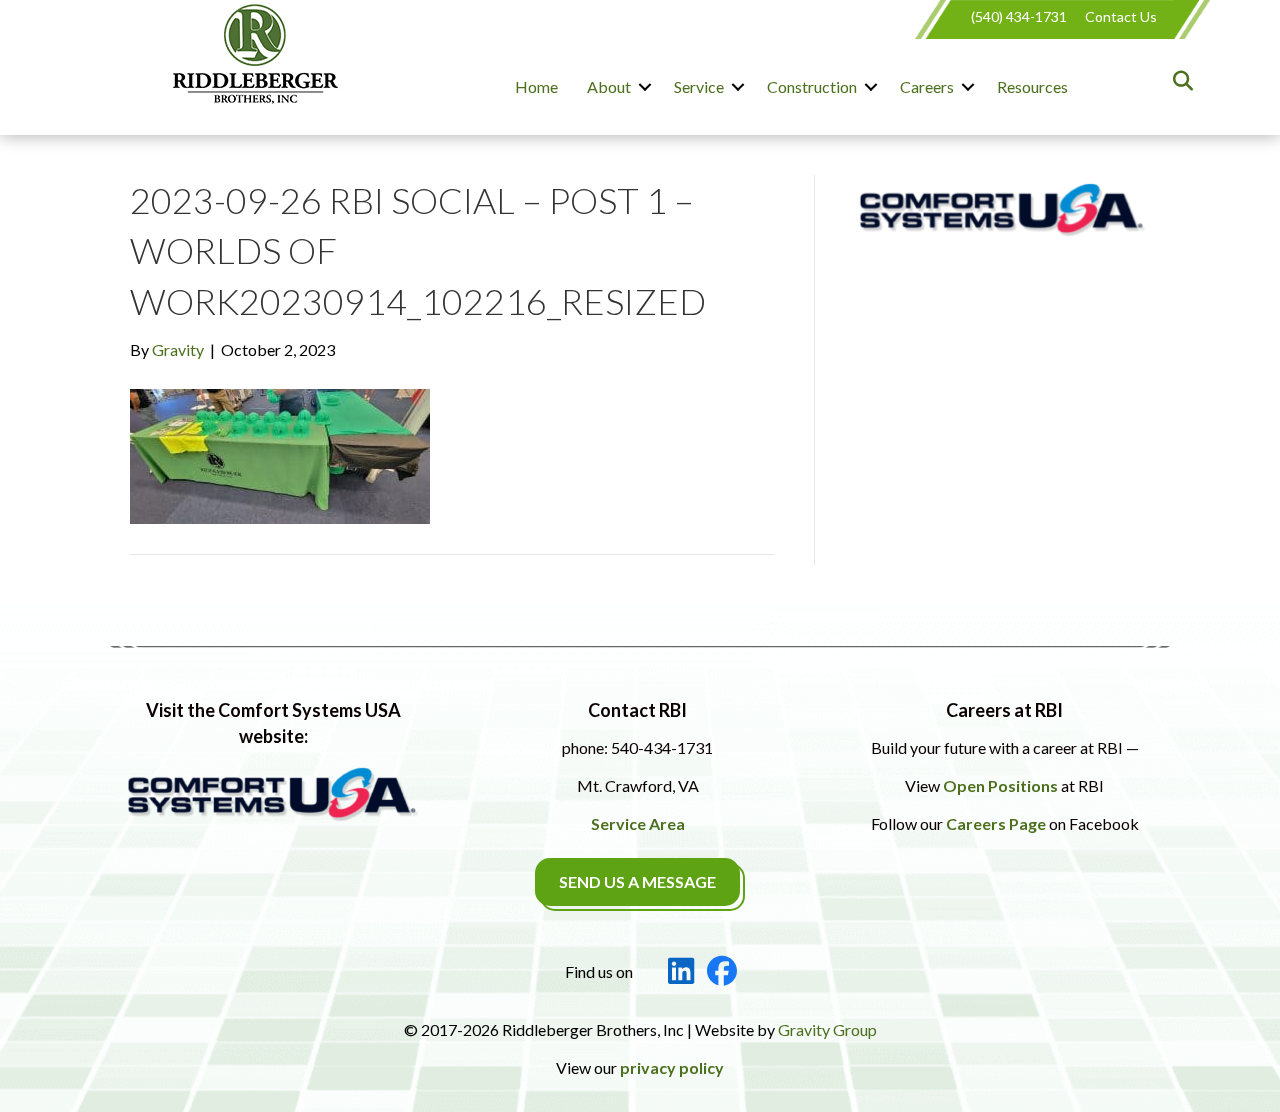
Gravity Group (827, 1029)
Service (699, 86)
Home (536, 86)
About (609, 86)
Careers (927, 86)
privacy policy (672, 1067)
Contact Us (1121, 16)
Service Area (638, 823)
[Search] (1177, 81)
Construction (812, 86)
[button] (645, 87)
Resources (1032, 86)
